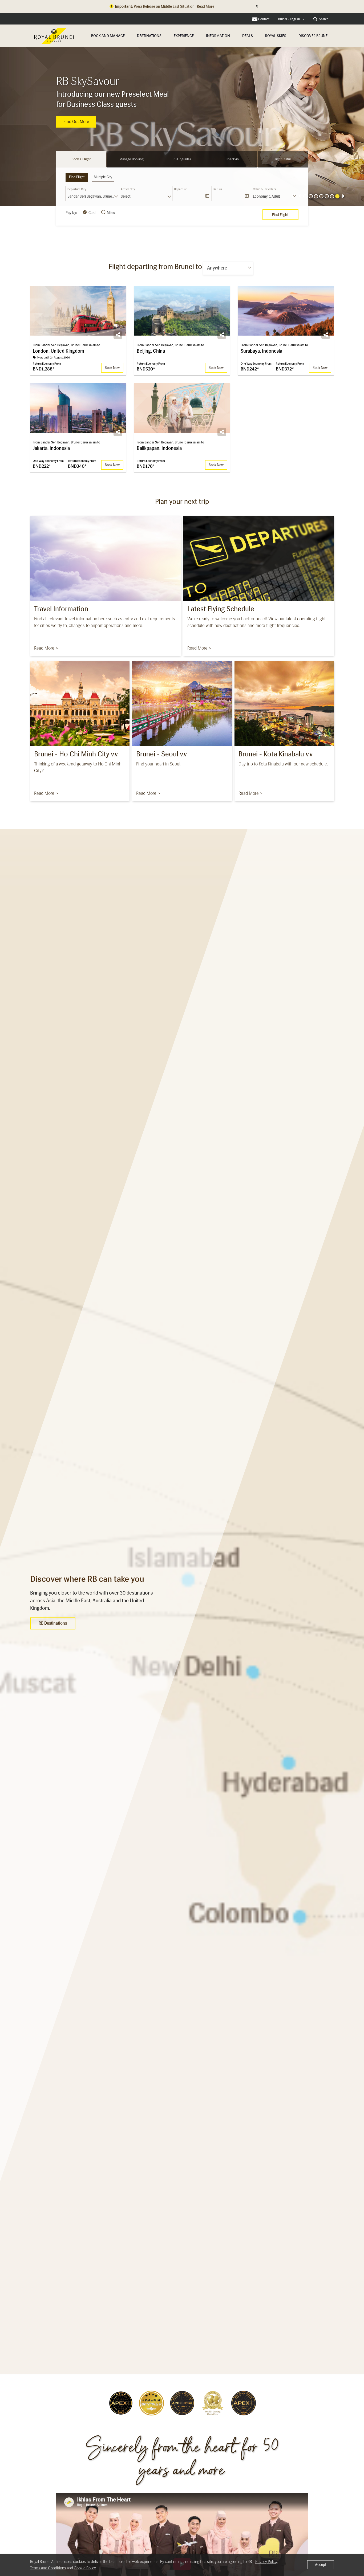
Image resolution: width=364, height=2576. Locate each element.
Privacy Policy (266, 2562)
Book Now (73, 127)
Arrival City (128, 189)
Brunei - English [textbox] (289, 19)
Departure (181, 189)
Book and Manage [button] (108, 36)
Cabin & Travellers (264, 189)
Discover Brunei (314, 36)
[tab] (81, 159)
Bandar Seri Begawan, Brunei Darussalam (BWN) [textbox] (93, 196)
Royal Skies (276, 36)
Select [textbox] (126, 196)
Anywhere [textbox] (217, 268)
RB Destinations (53, 1623)
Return (218, 189)
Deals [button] (248, 36)
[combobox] (292, 19)
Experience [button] (184, 36)
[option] (182, 126)
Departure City (77, 189)
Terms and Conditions (48, 2568)
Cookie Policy (85, 2568)
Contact (264, 19)
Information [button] (218, 36)
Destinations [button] (149, 36)
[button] (316, 196)
